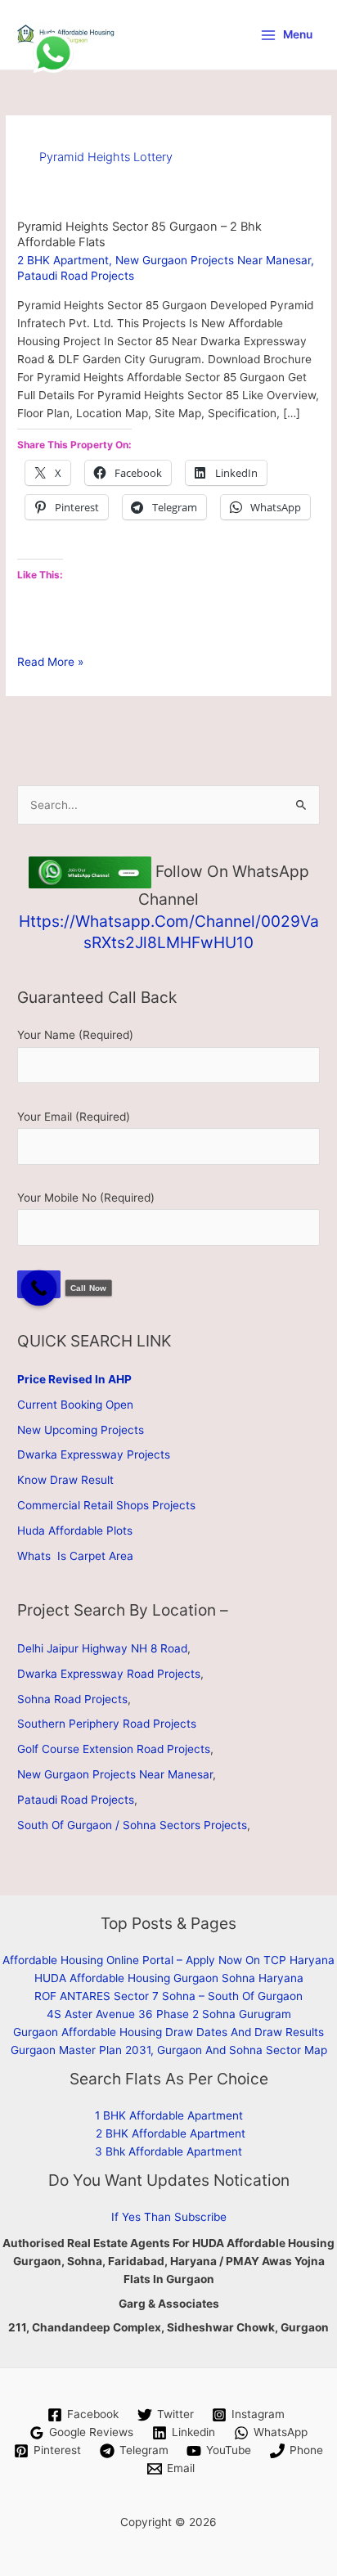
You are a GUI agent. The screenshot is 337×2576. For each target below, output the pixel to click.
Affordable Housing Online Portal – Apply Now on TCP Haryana (168, 1960)
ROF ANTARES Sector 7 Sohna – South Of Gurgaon (168, 1996)
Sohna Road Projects (72, 1699)
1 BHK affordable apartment (169, 2115)
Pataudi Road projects (76, 276)
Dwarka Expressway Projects (94, 1454)
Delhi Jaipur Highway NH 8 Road (102, 1648)
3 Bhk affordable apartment (168, 2151)
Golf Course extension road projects (114, 1749)
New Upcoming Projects (81, 1430)
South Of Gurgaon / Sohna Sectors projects (132, 1825)
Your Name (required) (75, 1035)
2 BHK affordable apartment (171, 2133)
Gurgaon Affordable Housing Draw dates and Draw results (168, 2032)
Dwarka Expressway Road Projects (109, 1674)
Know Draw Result (65, 1480)
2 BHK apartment (63, 260)
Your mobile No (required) (86, 1198)
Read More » (50, 663)
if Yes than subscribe (169, 2217)
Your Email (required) (74, 1117)
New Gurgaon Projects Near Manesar (213, 260)
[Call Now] (39, 1288)
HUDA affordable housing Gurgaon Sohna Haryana (169, 1978)
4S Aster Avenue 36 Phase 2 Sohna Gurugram (169, 2014)
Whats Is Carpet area (75, 1556)
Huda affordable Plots (75, 1531)
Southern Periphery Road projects (107, 1724)
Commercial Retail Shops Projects (106, 1505)
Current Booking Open (75, 1405)
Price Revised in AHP (74, 1379)
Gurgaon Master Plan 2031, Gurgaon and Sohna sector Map (169, 2050)
